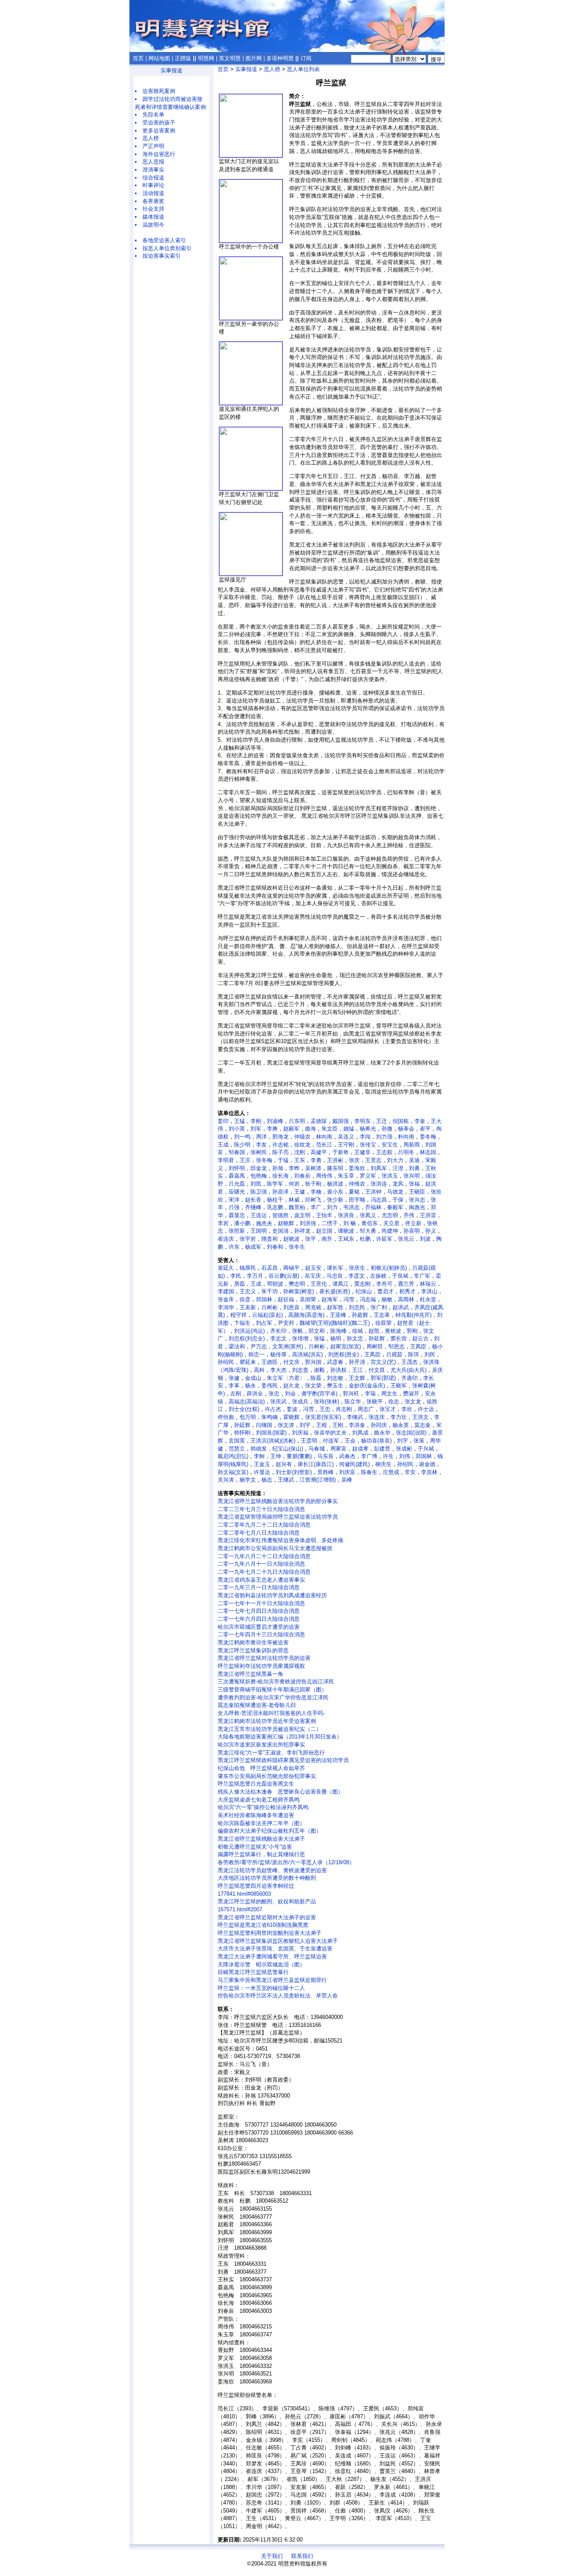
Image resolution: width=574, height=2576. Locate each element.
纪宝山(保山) (288, 1449)
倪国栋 (401, 1121)
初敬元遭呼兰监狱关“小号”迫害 (255, 1847)
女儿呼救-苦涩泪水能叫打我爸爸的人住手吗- (271, 1713)
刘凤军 (379, 1168)
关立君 (391, 1223)
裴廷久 (226, 1268)
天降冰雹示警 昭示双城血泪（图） (261, 1964)
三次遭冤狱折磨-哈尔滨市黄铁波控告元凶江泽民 (276, 1682)
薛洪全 (255, 1394)
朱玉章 (346, 1176)
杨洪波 (335, 1184)
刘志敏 (335, 1378)
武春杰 (347, 1456)
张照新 (237, 1231)
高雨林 (406, 1299)
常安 (410, 1472)
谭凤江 (341, 1284)
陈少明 (242, 1145)
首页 (138, 58)
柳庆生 (383, 1464)
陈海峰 (338, 1331)
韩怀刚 (242, 1433)
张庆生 (357, 1268)
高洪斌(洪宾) (307, 1354)
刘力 (332, 1207)
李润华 (226, 1307)
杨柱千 (275, 1200)
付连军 (331, 1441)
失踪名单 (153, 115)
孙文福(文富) (233, 1472)
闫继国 (264, 1425)
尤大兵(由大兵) (408, 1370)
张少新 (335, 1200)
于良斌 (400, 1276)
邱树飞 (313, 1200)
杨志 (267, 1480)
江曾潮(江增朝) (318, 1480)
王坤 (276, 1456)
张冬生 (297, 1247)
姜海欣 (357, 1168)
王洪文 (420, 1417)
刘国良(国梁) (271, 1433)
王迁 (382, 1121)
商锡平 (291, 1268)
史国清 (280, 1231)
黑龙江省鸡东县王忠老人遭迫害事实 (261, 1580)
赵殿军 (291, 1129)
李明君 (226, 1160)
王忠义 (248, 1291)
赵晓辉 (286, 1223)
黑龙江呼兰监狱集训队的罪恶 (253, 1650)
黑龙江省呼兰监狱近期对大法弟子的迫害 (267, 1917)
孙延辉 (377, 1338)
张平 (311, 1239)
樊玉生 (335, 1386)
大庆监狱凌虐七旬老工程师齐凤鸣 (259, 1800)
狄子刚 (313, 1184)
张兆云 (406, 1239)
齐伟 (409, 1215)
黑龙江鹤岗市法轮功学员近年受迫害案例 (267, 1721)
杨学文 (248, 1480)
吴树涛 (313, 1168)
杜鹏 (365, 1239)
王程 (321, 1425)
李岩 (223, 1223)
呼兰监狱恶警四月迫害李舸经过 (256, 1886)
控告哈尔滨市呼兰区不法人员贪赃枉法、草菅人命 (278, 1996)
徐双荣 (383, 1323)
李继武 (355, 1417)
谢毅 (319, 1370)
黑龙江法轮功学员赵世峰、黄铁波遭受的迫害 (272, 1870)
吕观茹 (394, 1354)
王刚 (338, 1425)
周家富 (338, 1449)
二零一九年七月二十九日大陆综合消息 (264, 1572)
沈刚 (300, 1152)
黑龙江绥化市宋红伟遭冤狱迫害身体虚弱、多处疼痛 (280, 1540)
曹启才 (386, 1291)
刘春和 (275, 1247)
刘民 (430, 1354)
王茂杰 (409, 1362)
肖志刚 (344, 1409)
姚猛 (349, 1129)
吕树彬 (270, 1307)
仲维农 (357, 1184)
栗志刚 (362, 1284)
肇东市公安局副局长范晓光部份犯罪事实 (267, 1776)
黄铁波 (393, 1331)
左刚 (236, 1394)
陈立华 (353, 1402)
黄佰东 (370, 1223)
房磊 (240, 1284)
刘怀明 (237, 1168)
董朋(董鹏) (299, 1456)
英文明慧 (230, 58)
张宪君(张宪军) (323, 1417)
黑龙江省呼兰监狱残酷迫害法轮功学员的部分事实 (278, 1501)
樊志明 (297, 1284)
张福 (414, 1184)
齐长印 (278, 1331)
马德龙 (395, 1192)
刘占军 (264, 1323)
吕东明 (297, 1121)
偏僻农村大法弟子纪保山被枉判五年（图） (270, 1831)
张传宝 (368, 1145)
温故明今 (153, 225)
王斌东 (346, 1239)
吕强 (234, 1207)
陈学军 (275, 1184)
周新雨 (412, 1145)
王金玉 (262, 1464)
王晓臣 (417, 1192)
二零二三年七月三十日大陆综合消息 (261, 1509)
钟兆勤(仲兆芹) (413, 1315)
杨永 (250, 1386)
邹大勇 (368, 1231)
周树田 (375, 1346)
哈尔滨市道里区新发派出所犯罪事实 (261, 1745)
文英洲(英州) (288, 1346)
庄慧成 (391, 1472)
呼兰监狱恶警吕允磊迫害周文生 (256, 1784)
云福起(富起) (267, 1315)
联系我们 (302, 2556)
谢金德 (427, 1464)
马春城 (317, 1449)
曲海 (311, 1129)
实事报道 (171, 70)
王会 (350, 1441)
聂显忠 (237, 1215)
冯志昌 (379, 1200)
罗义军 (368, 1176)
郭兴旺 (351, 1394)
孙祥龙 (302, 1231)
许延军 (384, 1239)
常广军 (422, 1276)
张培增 (300, 1338)
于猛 (283, 1160)
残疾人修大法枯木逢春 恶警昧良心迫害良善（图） (280, 1792)
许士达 (426, 1409)
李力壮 (399, 1417)
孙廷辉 (242, 1425)
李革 (234, 1386)
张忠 (274, 1394)
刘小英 (237, 1129)
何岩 (294, 1184)
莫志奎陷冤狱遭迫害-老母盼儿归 (257, 1705)
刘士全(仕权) (244, 1409)
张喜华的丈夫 (330, 1433)
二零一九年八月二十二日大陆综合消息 (264, 1556)
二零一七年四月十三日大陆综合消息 (261, 1634)
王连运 (259, 1215)
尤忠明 (390, 1215)
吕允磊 (237, 1184)
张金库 (226, 1299)
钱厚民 (248, 1268)
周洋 (261, 1137)
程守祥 (238, 1315)
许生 (388, 1456)
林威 (294, 1200)
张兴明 (412, 1176)
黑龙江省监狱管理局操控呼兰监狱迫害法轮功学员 (278, 1517)
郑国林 (264, 1299)
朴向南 (406, 1137)
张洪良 (346, 1215)
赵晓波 (291, 1239)
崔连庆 (226, 1239)
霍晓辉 (291, 1417)
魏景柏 (297, 1207)
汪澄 (398, 1168)
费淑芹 (411, 1394)
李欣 (407, 1409)
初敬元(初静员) (389, 1268)
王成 (223, 1145)
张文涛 (286, 1425)
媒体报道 (153, 217)
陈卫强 (259, 1192)
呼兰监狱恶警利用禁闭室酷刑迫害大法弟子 (270, 1933)
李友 (261, 1145)
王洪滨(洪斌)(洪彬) (273, 1441)
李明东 (362, 1121)
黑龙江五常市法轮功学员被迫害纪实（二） (270, 1729)
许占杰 (273, 1409)
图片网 (254, 58)
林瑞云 (428, 1284)
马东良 (325, 1456)
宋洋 (234, 1200)
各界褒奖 (153, 201)
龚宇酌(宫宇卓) (319, 1394)
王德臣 (270, 1362)
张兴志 (417, 1200)
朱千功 (270, 1291)
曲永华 (382, 1433)
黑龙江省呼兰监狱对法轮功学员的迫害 (264, 1658)
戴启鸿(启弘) (233, 1456)
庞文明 (302, 1215)
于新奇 (341, 1152)
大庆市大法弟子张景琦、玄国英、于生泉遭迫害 (275, 1949)
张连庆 (377, 1417)
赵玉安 (313, 1268)
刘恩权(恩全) (344, 1354)
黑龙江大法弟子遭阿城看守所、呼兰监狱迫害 (272, 1956)
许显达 (262, 1472)
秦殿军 (395, 1207)
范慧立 (237, 1449)
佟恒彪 (226, 1417)
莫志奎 (423, 1425)
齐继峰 (253, 1207)
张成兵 (300, 1402)
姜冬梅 (428, 1137)
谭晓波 (346, 1231)
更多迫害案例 (159, 131)
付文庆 (291, 1362)
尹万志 (259, 1346)
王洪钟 (373, 1192)
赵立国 (324, 1231)
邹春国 (237, 1152)
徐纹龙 (302, 1145)
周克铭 (313, 1307)
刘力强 (384, 1137)
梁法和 (237, 1346)
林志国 (428, 1152)
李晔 (294, 1168)
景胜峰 (325, 1472)
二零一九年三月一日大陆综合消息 (259, 1587)
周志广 (366, 1409)
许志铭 (280, 1145)
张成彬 (404, 1449)
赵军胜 (335, 1307)
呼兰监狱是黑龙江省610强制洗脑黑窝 (263, 1925)
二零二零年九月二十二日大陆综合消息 (264, 1525)
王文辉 (357, 1378)
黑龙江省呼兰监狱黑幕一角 (250, 1674)
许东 (234, 1247)
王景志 (373, 1160)
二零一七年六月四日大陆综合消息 (259, 1619)
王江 (358, 1370)
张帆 (298, 1331)
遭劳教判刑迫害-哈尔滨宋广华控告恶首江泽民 (273, 1698)
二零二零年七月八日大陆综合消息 (259, 1533)
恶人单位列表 (303, 69)
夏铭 (354, 1192)
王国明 (259, 1231)
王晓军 (399, 1386)
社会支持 (153, 209)
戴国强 (341, 1121)
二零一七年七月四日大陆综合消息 (259, 1611)
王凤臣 (418, 1346)
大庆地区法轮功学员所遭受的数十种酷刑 (267, 1878)
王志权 (384, 1152)
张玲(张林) (326, 1402)
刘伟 (405, 1456)
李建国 (226, 1291)
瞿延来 (248, 1362)
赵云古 (420, 1338)
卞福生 (242, 1323)
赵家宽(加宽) (346, 1346)
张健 (234, 1378)
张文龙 (413, 1402)
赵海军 (330, 1299)
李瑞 (370, 1394)
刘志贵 (300, 1370)
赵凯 (374, 1331)
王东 (300, 1160)
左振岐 (378, 1276)
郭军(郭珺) (383, 1378)
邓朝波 (275, 1284)
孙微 (387, 1129)
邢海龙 (280, 1137)
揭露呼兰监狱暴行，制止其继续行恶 (261, 1854)
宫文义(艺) (383, 1362)
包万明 (248, 1417)
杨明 (336, 1338)
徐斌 (358, 1331)
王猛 (240, 1121)
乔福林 (373, 1207)
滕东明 (335, 1168)
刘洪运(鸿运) (249, 1331)
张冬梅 (264, 1160)
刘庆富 (347, 1472)
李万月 (255, 1276)
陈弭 (413, 1354)
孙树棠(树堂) (299, 1291)
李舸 (259, 1456)
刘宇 (305, 1425)
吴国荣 (308, 1299)
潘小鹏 (242, 1223)
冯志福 (368, 1299)
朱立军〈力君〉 (286, 1378)
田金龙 (259, 1168)
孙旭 (278, 1168)
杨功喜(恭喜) (376, 1441)
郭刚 (412, 1331)
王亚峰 (338, 1315)
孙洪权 (338, 1370)
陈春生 (369, 1472)
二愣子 (330, 1223)
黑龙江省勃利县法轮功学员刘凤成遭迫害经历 (272, 1595)
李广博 (369, 1456)
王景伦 (319, 1284)
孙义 (431, 1231)
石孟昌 (270, 1268)
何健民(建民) (354, 1464)
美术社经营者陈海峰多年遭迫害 (256, 1815)
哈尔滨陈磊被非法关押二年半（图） (261, 1823)
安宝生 (390, 1145)
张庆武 (278, 1402)
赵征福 (286, 1299)
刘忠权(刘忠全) (247, 1338)
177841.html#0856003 (244, 1894)
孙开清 (357, 1362)
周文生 (389, 1394)
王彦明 (309, 1441)
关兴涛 (226, 1480)
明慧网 (206, 58)
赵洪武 (401, 1307)
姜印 (223, 1121)
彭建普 (382, 1449)
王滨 (245, 1160)
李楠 (316, 1192)
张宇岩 (248, 1239)
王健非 (362, 1152)
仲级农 (302, 1137)
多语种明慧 (280, 58)
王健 (300, 1192)
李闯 (365, 1137)
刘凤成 (360, 1433)
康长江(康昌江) (316, 1464)
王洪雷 (428, 1215)
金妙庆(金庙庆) (367, 1386)
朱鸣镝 (270, 1417)
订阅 (306, 58)
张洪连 (379, 1184)
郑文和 (317, 1331)
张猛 (319, 1338)
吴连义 (346, 1137)
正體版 (183, 58)
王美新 (248, 1307)
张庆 (354, 1160)
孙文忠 (355, 1338)
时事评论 (153, 185)
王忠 (325, 1409)
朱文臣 (330, 1129)
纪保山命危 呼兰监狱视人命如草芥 (261, 1768)
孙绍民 (226, 1362)
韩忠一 (257, 1354)
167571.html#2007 (240, 1909)
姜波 (292, 1409)
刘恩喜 (291, 1307)
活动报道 (153, 193)
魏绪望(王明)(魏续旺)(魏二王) (335, 1323)
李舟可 (384, 1284)
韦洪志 (352, 1207)
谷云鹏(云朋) (284, 1276)
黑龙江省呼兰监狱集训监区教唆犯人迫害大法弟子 (278, 1941)
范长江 (324, 1145)
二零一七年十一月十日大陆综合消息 (261, 1603)
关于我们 (272, 2556)
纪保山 (364, 1291)
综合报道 (153, 178)
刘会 (290, 1394)
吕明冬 (406, 1152)
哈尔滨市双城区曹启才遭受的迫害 (259, 1627)
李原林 (429, 1472)
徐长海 (280, 1176)
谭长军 (335, 1268)
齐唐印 (409, 1378)
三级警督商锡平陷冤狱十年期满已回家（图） (272, 1690)
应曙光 (237, 1192)
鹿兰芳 (406, 1284)
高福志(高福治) (247, 1402)
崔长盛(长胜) (335, 1291)
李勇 (316, 1160)
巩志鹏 (275, 1207)
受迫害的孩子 (159, 123)
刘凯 (256, 1184)
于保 (398, 1200)
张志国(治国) (411, 1433)
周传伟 (324, 1176)
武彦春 (335, 1362)
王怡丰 (324, 1215)
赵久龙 (291, 1386)
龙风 (398, 1184)
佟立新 (413, 1223)
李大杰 (278, 1370)
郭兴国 (313, 1362)
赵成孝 (360, 1449)
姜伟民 (270, 1386)
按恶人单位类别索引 (167, 248)
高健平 (319, 1152)
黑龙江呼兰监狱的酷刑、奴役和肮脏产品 (267, 1901)
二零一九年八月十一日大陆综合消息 (261, 1564)
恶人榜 (151, 138)
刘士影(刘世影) (294, 1472)
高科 (259, 1370)
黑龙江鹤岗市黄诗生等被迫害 (253, 1642)
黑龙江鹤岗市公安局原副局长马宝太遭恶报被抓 (275, 1548)
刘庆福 (300, 1433)
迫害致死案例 (159, 91)
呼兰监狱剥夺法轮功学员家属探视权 (261, 1666)
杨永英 (401, 1425)
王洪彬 (335, 1160)
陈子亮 (280, 1152)
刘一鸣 (242, 1137)
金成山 (253, 1378)
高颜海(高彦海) (306, 1315)
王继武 (286, 1480)
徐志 (394, 1402)
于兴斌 (426, 1449)
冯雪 (349, 1299)
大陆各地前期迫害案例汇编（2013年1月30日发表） (280, 1737)
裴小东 (335, 1192)
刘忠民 (357, 1307)
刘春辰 (302, 1176)
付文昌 (377, 1370)
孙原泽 (280, 1192)
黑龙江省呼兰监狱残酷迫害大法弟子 (261, 1839)
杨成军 (253, 1247)
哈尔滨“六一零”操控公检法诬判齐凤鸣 (263, 1807)
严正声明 (153, 146)
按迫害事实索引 (162, 256)
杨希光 (368, 1129)
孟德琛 (319, 1121)
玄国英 (237, 1441)
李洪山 (429, 1291)
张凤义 (368, 1215)
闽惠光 (417, 1207)
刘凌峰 (275, 1121)
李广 (316, 1207)
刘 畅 (350, 1223)
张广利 (379, 1307)
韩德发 (259, 1449)
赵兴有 (284, 1464)
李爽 (272, 1129)
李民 (236, 1276)
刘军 (256, 1129)
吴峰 (347, 1480)
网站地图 (159, 58)
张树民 (259, 1152)
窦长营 (399, 1338)
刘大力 (395, 1160)
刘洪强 (308, 1223)
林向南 (324, 1137)
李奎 (420, 1121)
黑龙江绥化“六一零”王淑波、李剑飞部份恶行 (271, 1753)
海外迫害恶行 (159, 154)
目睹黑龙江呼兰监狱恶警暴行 (253, 1972)
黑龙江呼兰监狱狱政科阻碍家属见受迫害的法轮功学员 (283, 1760)
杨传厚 (278, 1354)
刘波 (425, 1239)
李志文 (278, 1338)
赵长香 (253, 1200)
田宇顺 (357, 1200)
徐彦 (245, 1299)
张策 (419, 1441)
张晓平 (375, 1402)
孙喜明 (412, 1231)
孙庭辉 (360, 1315)
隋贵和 (270, 1239)
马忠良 (335, 1276)
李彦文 (357, 1276)
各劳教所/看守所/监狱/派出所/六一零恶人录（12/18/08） (286, 1862)
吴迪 (414, 1160)
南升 (327, 1239)
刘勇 (414, 1168)
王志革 (382, 1315)
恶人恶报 (153, 162)
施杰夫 (264, 1223)
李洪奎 (357, 1425)
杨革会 (406, 1129)
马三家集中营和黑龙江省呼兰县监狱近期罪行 (272, 1980)
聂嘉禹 (237, 1176)
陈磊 (316, 1378)
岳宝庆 (313, 1276)
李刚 (256, 1121)
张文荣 (313, 1386)
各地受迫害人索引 (164, 240)
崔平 (425, 1129)
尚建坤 (390, 1231)
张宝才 (388, 1409)
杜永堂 (428, 1299)
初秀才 (407, 1291)
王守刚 (346, 1145)
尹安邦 (286, 1323)
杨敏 (387, 1299)
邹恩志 (396, 1346)
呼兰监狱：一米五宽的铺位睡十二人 (261, 1988)
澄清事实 (153, 170)
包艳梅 (259, 1176)
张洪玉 (390, 1176)
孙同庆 (379, 1425)
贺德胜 (280, 1215)
